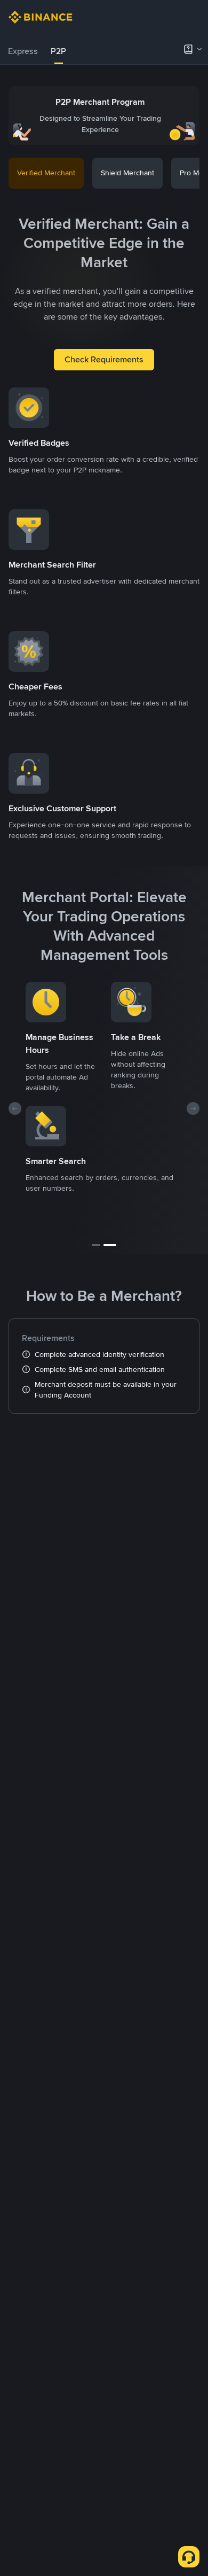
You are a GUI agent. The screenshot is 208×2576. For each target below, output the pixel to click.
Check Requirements (104, 359)
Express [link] (23, 51)
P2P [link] (58, 51)
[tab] (23, 51)
